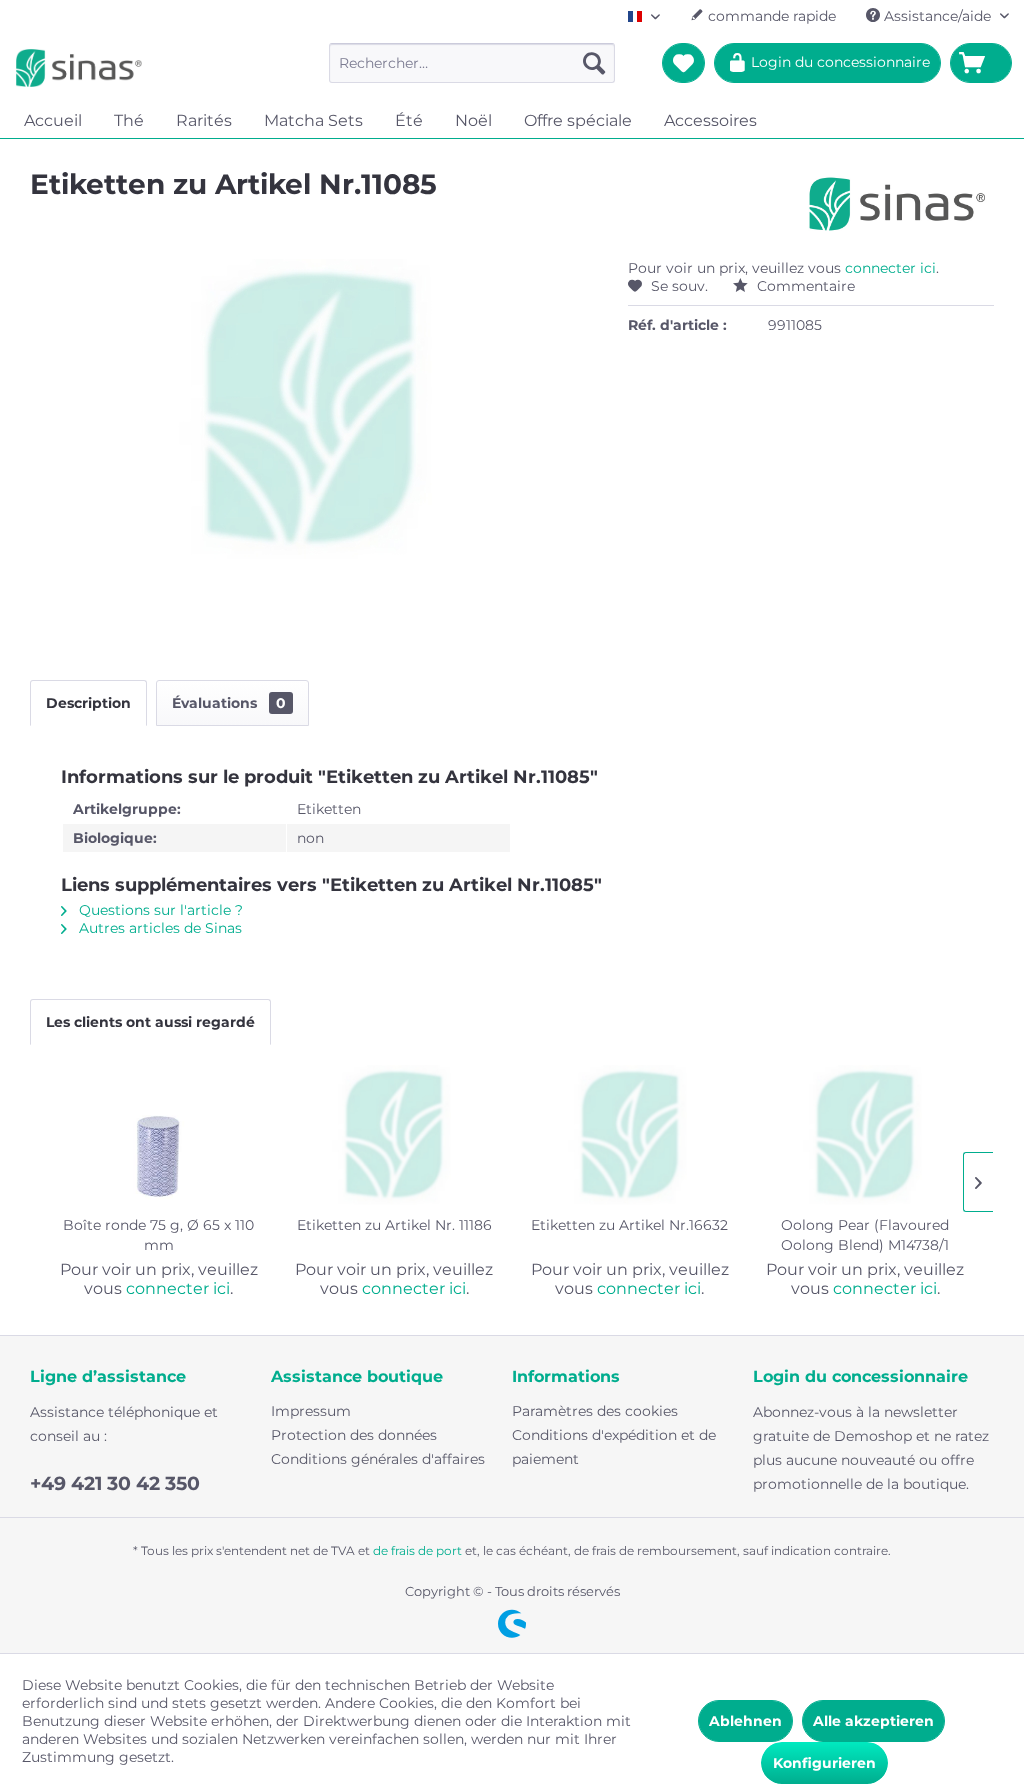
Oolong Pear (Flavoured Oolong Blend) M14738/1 (865, 1235)
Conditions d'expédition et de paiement (614, 1447)
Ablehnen (745, 1721)
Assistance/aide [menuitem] (937, 16)
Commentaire (804, 286)
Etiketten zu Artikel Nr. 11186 (394, 1225)
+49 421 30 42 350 (115, 1483)
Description (88, 703)
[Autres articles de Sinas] (897, 204)
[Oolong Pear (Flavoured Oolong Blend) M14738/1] (866, 1135)
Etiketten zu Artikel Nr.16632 (629, 1225)
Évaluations (229, 703)
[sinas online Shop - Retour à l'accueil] (79, 68)
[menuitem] (472, 63)
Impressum (311, 1411)
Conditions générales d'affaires (378, 1459)
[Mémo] (683, 63)
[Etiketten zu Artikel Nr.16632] (630, 1135)
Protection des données (354, 1435)
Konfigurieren (824, 1763)
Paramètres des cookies (595, 1411)
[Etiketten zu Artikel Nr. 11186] (395, 1135)
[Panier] (981, 63)
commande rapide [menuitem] (770, 16)
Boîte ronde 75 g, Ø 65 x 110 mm (158, 1235)
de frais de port (417, 1550)
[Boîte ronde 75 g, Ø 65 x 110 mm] (159, 1135)
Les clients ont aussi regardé (150, 1022)
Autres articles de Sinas (158, 928)
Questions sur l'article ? (159, 910)
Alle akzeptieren (873, 1721)
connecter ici (890, 268)
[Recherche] (594, 63)
